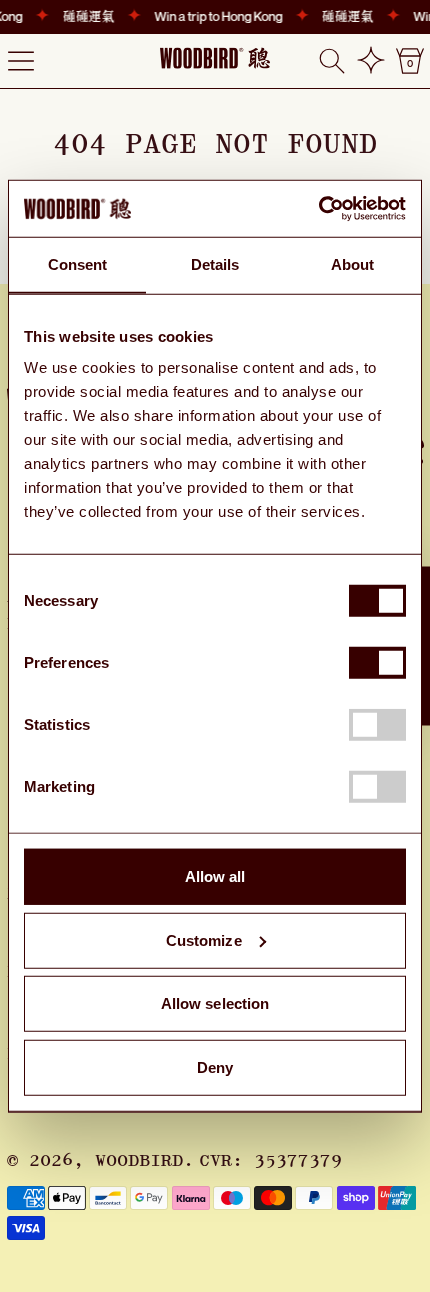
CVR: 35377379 (270, 1161)
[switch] (377, 663)
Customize (204, 939)
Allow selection (215, 1003)
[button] (332, 61)
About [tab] (353, 263)
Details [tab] (215, 263)
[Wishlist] (371, 60)
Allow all (215, 876)
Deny (215, 1066)
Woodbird (139, 1161)
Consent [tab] (78, 263)
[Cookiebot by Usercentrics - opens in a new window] (318, 209)
